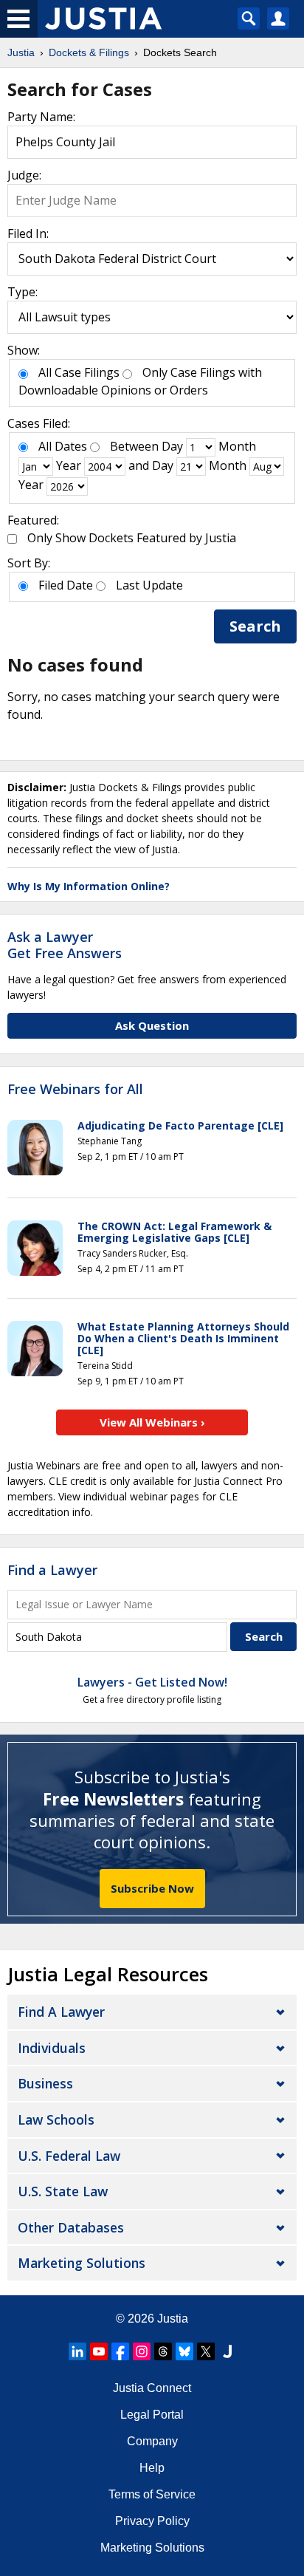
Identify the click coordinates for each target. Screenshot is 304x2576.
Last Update (149, 585)
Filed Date (66, 585)
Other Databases (71, 2227)
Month (237, 446)
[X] (206, 2351)
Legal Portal (152, 2415)
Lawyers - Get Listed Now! (152, 1682)
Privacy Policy (152, 2521)
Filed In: (28, 233)
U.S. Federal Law (69, 2156)
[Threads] (163, 2351)
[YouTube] (99, 2351)
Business (45, 2083)
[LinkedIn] (77, 2351)
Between (134, 446)
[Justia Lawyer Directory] (227, 2351)
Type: (23, 292)
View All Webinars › (152, 1422)
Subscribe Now (152, 1888)
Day (172, 446)
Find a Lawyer (52, 1570)
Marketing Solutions (82, 2263)
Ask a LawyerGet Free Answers (65, 945)
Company (152, 2441)
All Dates (63, 446)
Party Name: (41, 117)
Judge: (24, 175)
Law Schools (56, 2119)
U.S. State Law (63, 2191)
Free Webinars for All (75, 1090)
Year (69, 465)
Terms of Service (152, 2494)
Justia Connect (152, 2388)
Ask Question (152, 1025)
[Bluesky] (184, 2351)
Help (152, 2468)
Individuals (52, 2048)
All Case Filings (79, 372)
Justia (173, 2319)
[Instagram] (142, 2351)
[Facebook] (120, 2351)
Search (255, 626)
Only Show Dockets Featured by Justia (132, 538)
